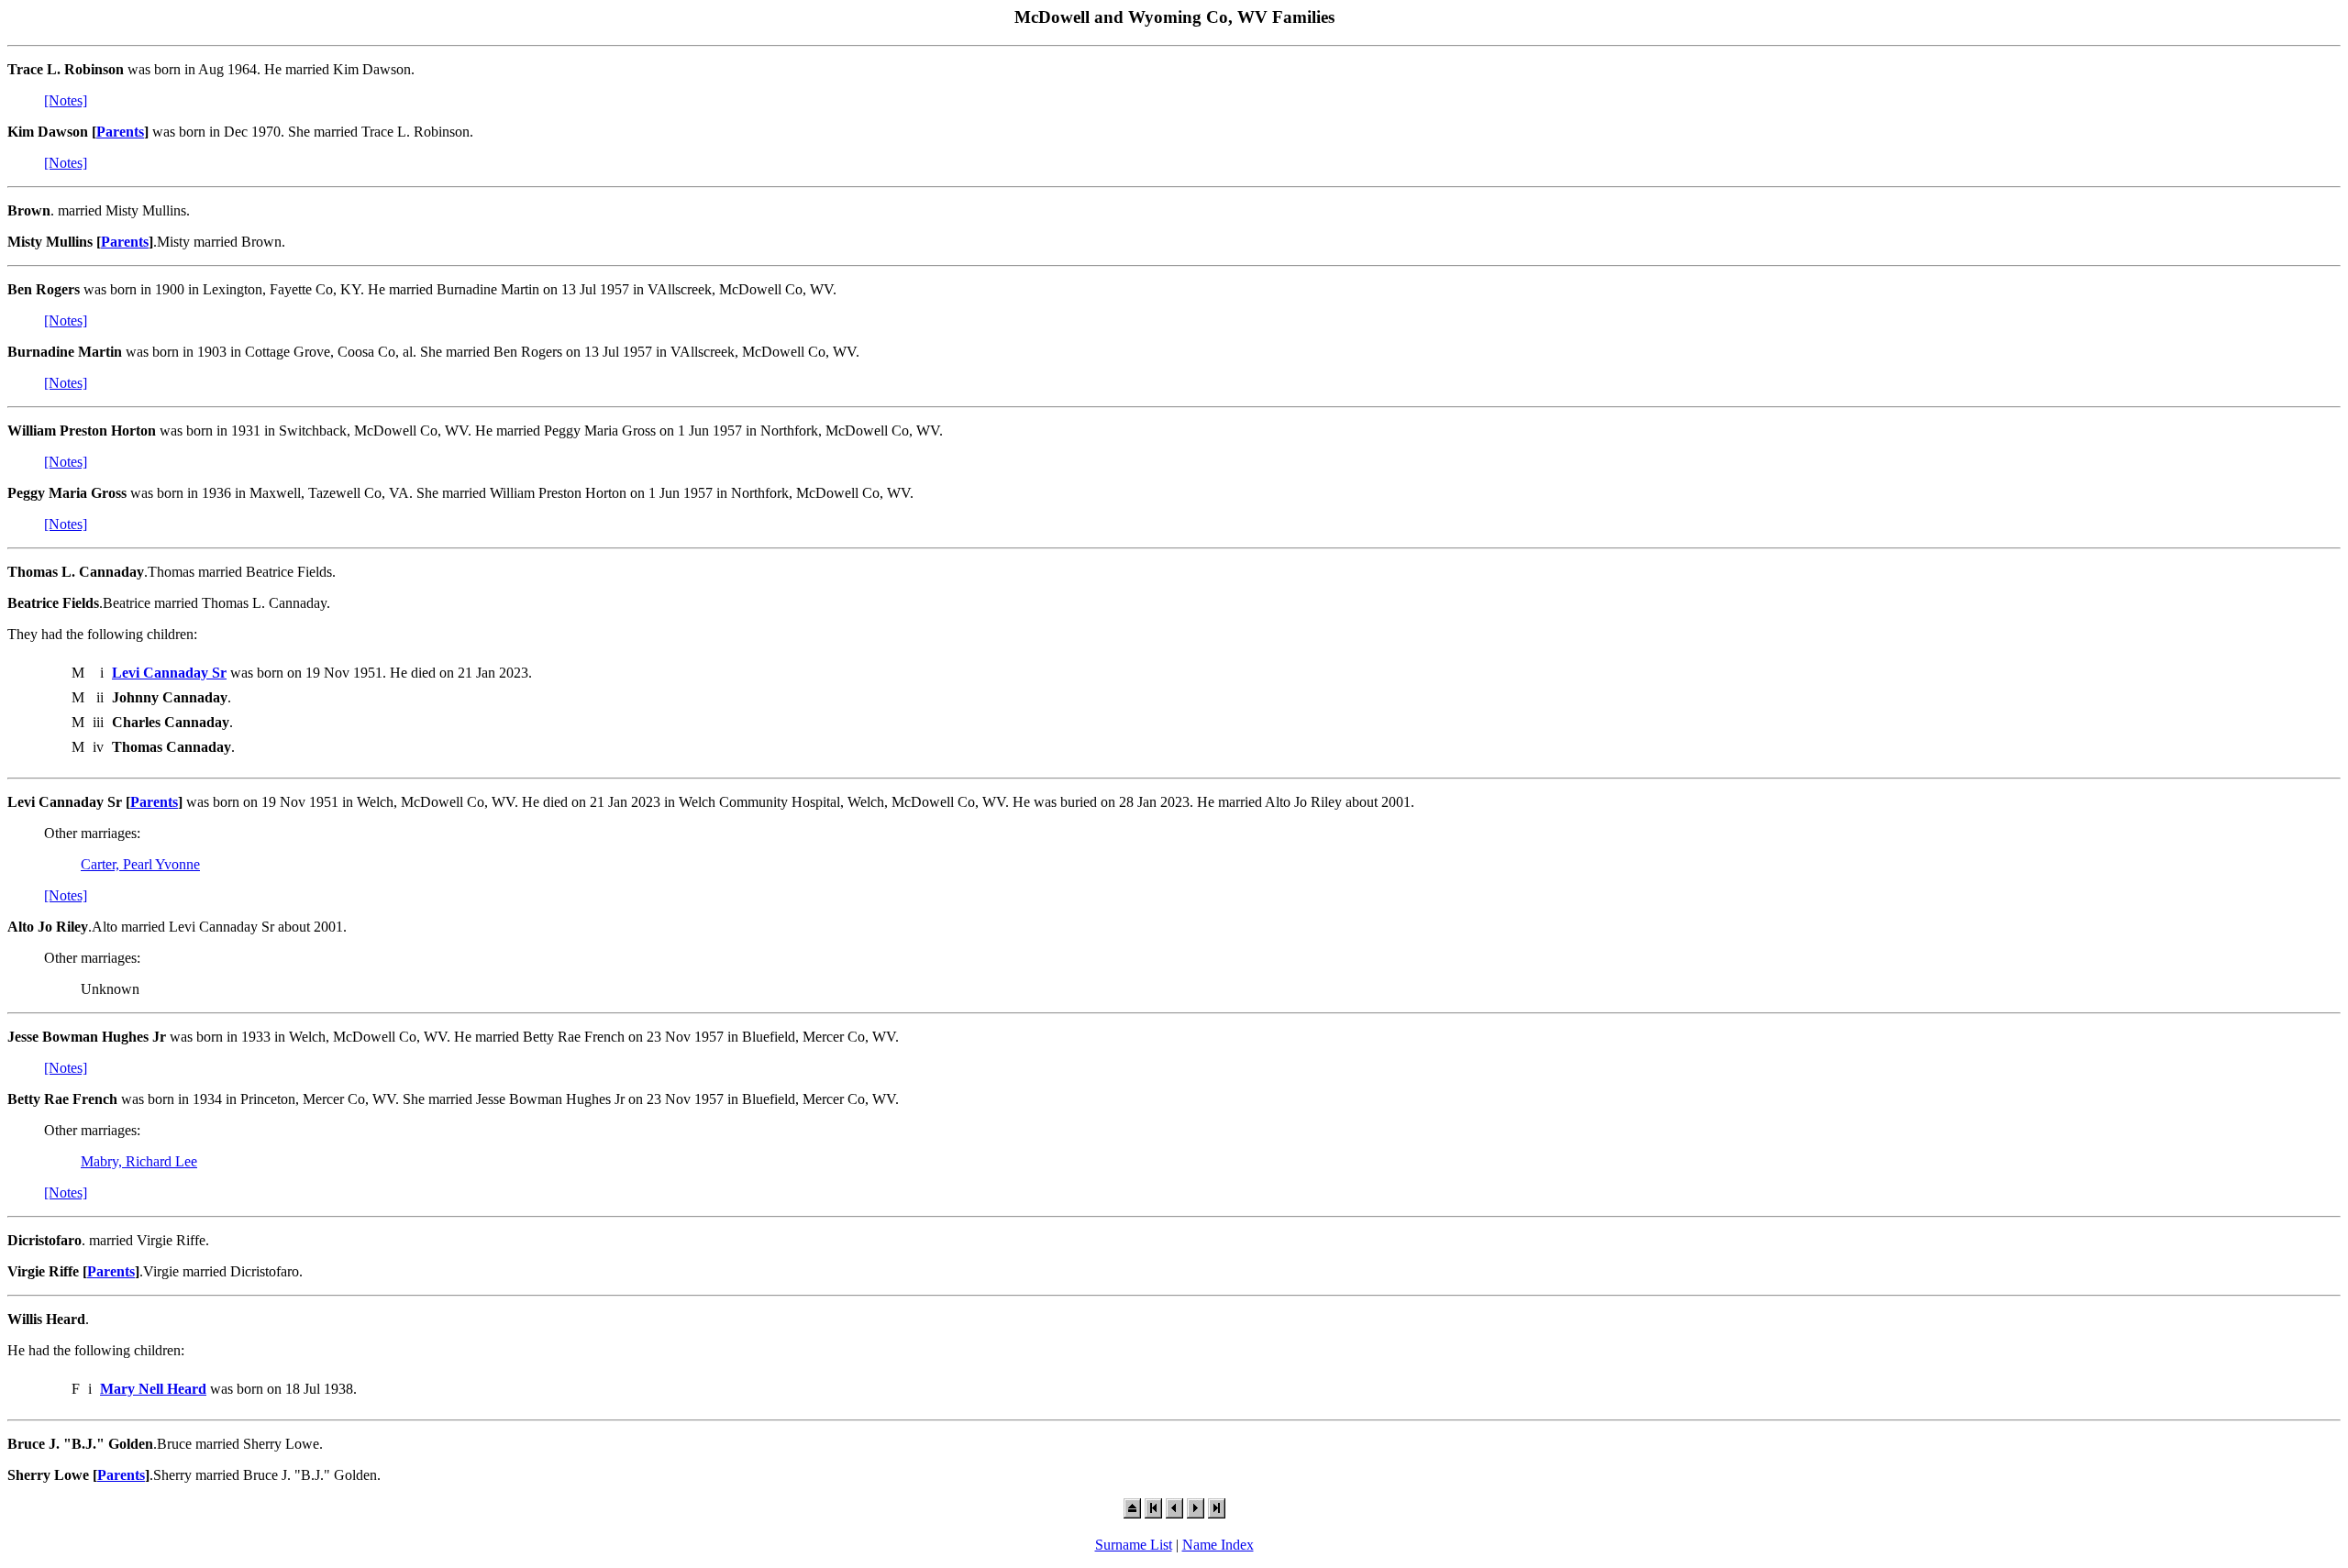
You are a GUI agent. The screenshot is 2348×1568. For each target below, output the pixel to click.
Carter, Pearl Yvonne (140, 864)
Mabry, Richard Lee (139, 1161)
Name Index (1218, 1545)
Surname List (1134, 1545)
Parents (120, 132)
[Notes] (66, 100)
